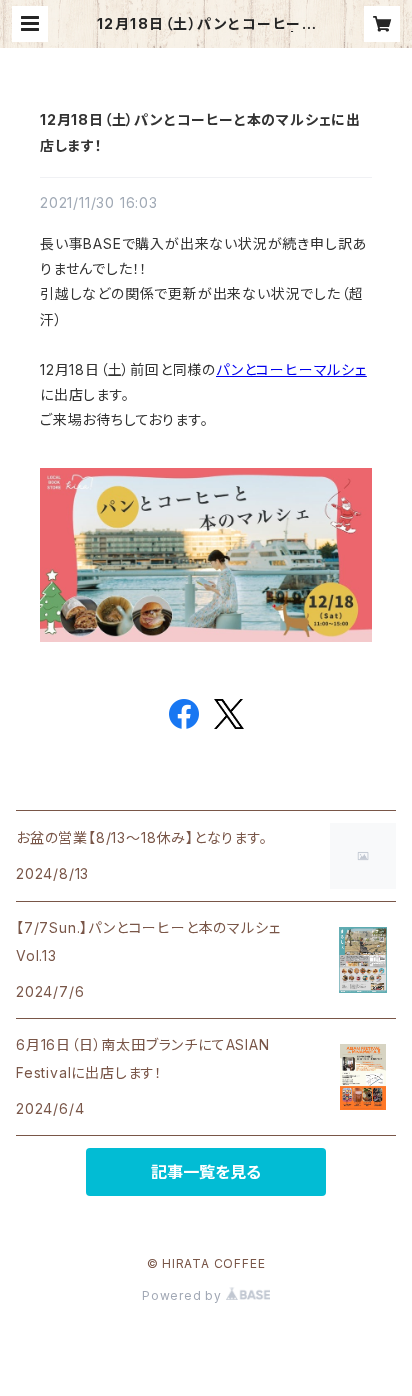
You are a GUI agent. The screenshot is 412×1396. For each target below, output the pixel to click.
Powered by (184, 1295)
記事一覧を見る (206, 1172)
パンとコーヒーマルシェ (291, 369)
